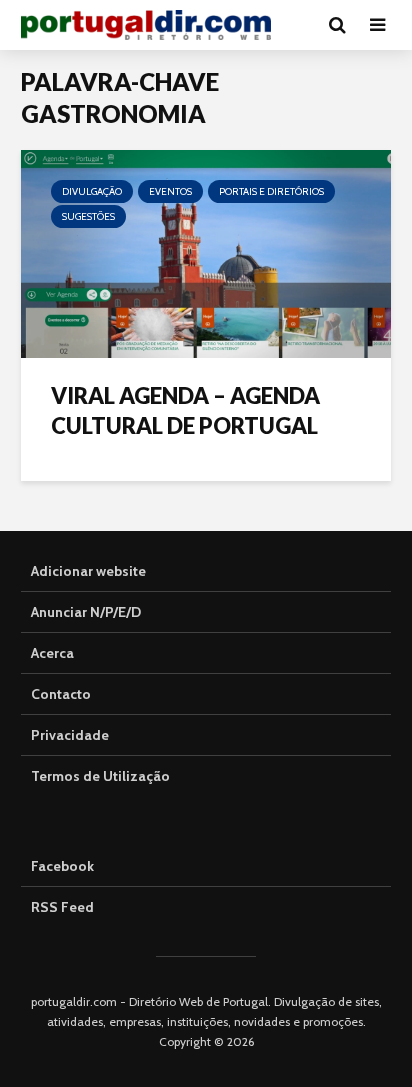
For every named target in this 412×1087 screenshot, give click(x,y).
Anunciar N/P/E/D (86, 612)
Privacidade (70, 735)
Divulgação (92, 191)
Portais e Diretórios (271, 191)
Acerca (52, 653)
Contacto (61, 694)
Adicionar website (88, 571)
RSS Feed (62, 907)
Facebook (62, 866)
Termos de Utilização (100, 776)
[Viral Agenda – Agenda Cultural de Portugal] (206, 252)
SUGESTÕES (88, 216)
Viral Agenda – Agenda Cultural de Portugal (185, 410)
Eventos (170, 191)
